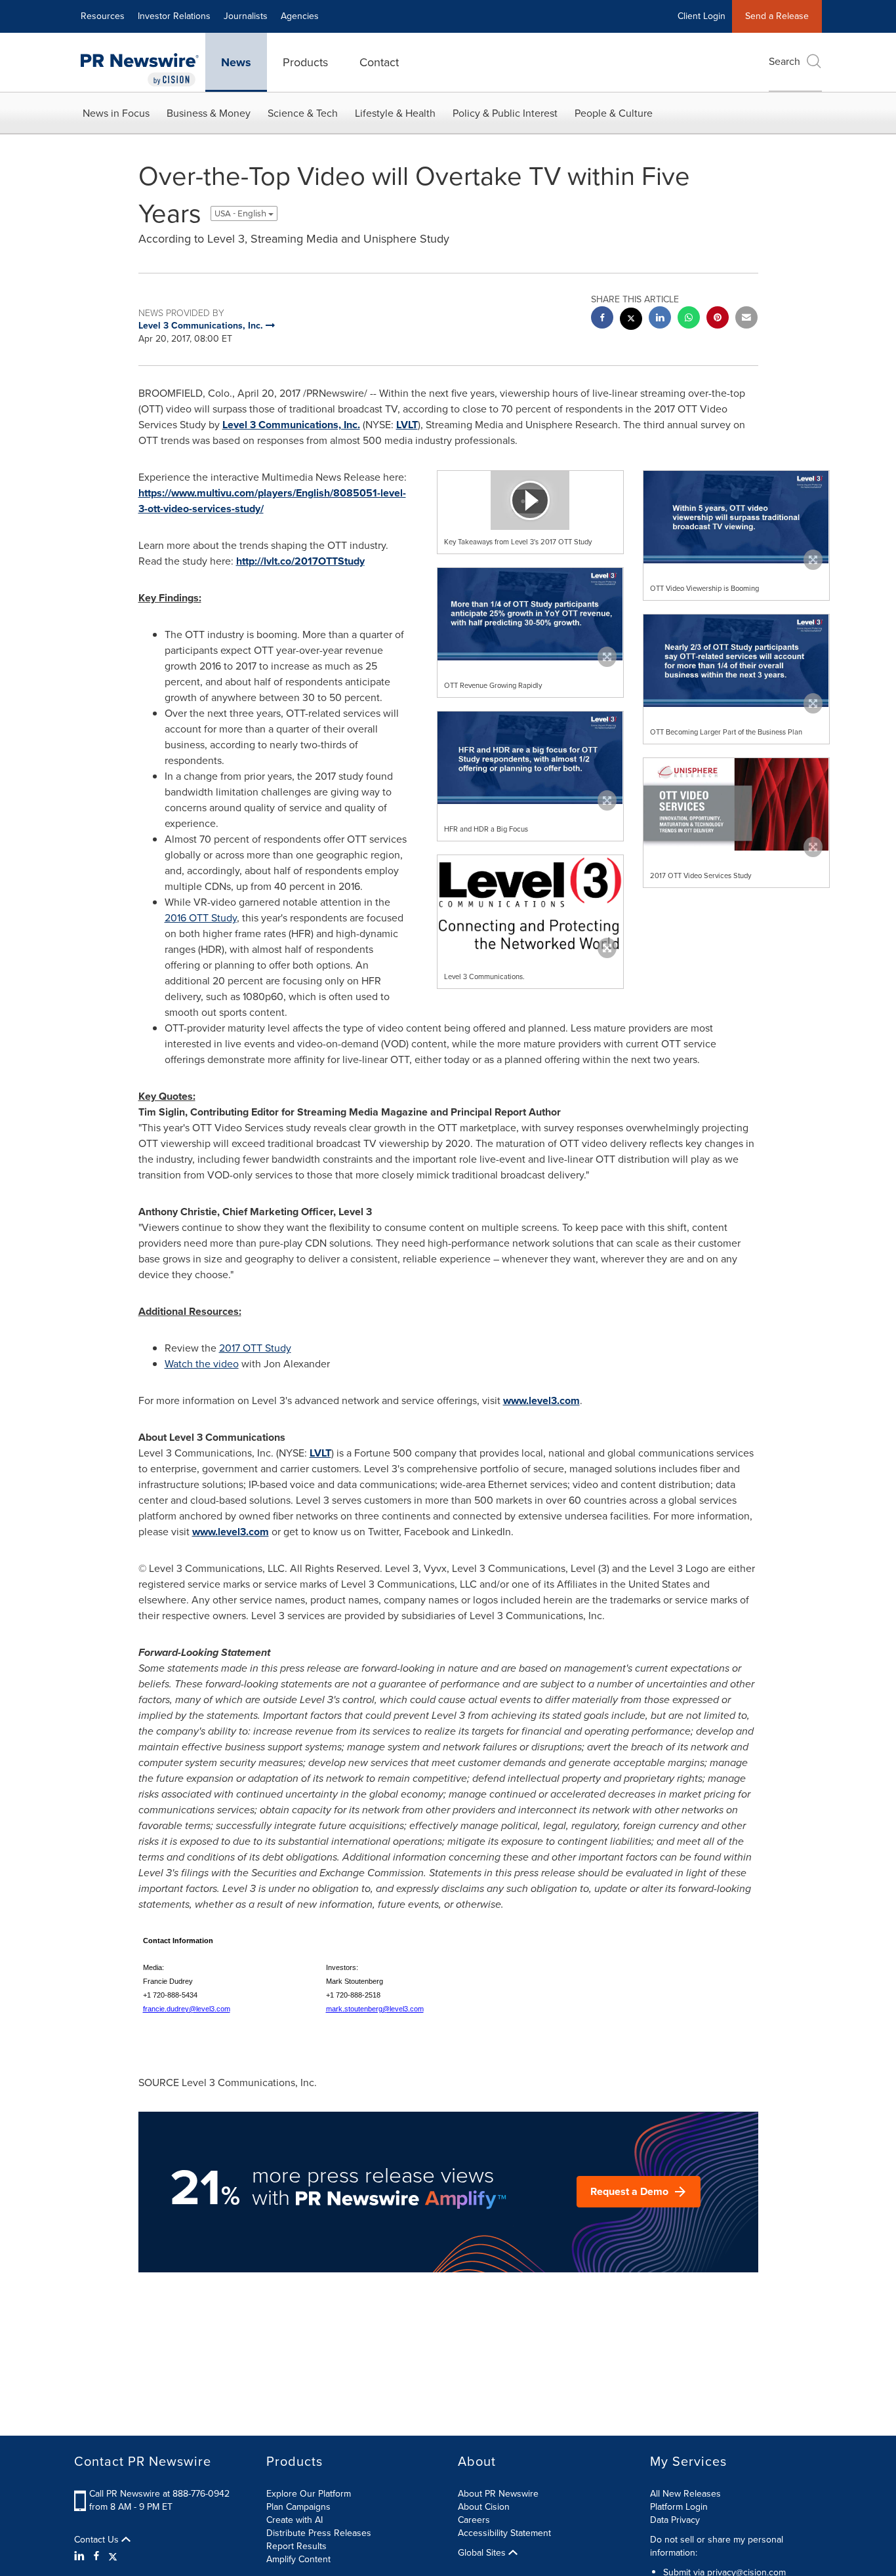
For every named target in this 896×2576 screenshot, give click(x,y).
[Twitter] (113, 2556)
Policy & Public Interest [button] (505, 113)
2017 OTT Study (255, 1348)
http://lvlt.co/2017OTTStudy (300, 561)
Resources (103, 16)
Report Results (296, 2546)
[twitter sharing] (631, 320)
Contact (379, 62)
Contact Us (98, 2540)
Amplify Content (298, 2559)
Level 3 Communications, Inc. (291, 425)
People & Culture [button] (614, 113)
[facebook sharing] (602, 319)
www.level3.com (541, 1400)
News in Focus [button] (116, 113)
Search (784, 61)
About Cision (484, 2507)
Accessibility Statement (504, 2533)
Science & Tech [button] (303, 113)
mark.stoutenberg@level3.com (375, 2009)
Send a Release (777, 16)
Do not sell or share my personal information (717, 2546)
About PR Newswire (498, 2494)
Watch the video (202, 1364)
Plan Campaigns (298, 2507)
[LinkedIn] (81, 2556)
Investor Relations (174, 16)
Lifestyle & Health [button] (395, 113)
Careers (474, 2520)
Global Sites (483, 2553)
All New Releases (685, 2494)
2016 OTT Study (201, 918)
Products (305, 62)
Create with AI (295, 2520)
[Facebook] (96, 2556)
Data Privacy (675, 2520)
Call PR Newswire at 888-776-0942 (159, 2494)
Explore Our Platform (309, 2494)
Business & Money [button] (209, 113)
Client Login (702, 16)
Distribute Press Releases (319, 2533)
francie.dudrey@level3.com (187, 2009)
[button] (530, 500)
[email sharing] (746, 319)
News (236, 62)
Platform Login (679, 2507)
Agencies (300, 16)
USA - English (241, 213)
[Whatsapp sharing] (689, 319)
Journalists (246, 16)
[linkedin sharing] (660, 319)
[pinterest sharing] (718, 319)
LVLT (407, 425)
